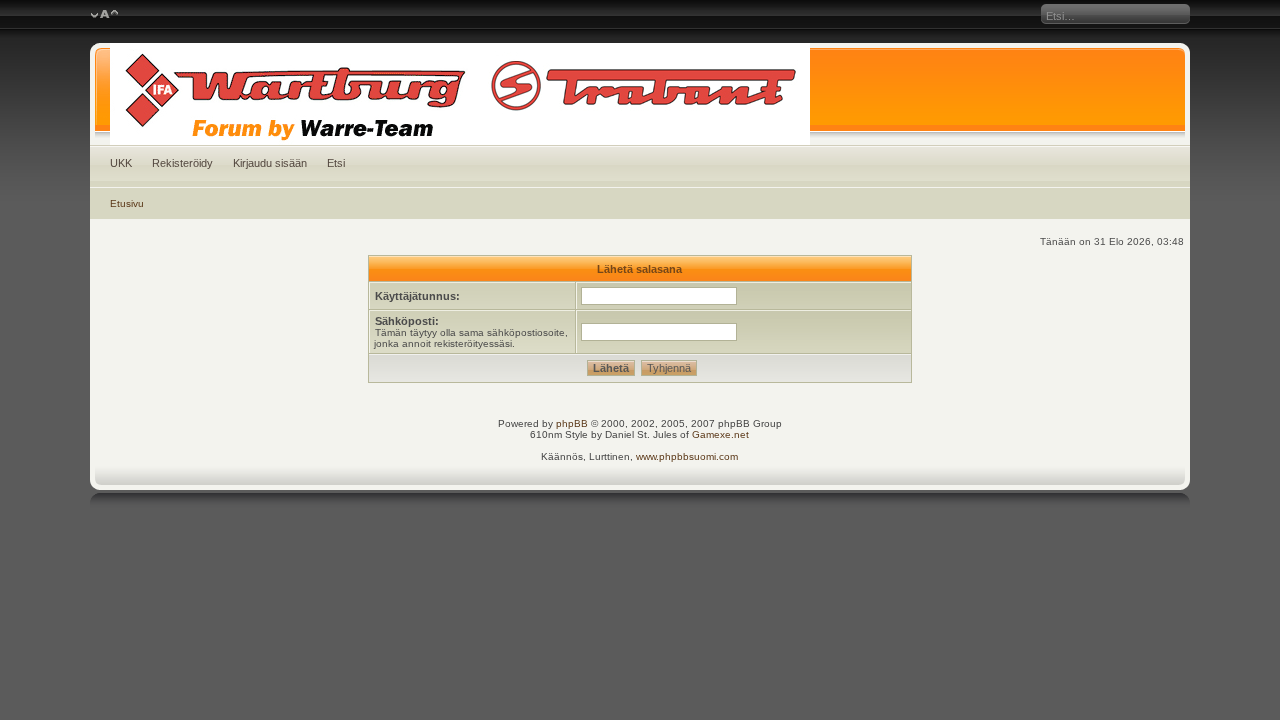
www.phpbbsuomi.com (687, 456)
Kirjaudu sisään (270, 163)
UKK (121, 163)
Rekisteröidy (182, 163)
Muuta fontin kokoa (104, 15)
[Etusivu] (640, 94)
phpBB (572, 423)
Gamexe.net (720, 434)
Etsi (336, 163)
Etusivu (127, 203)
